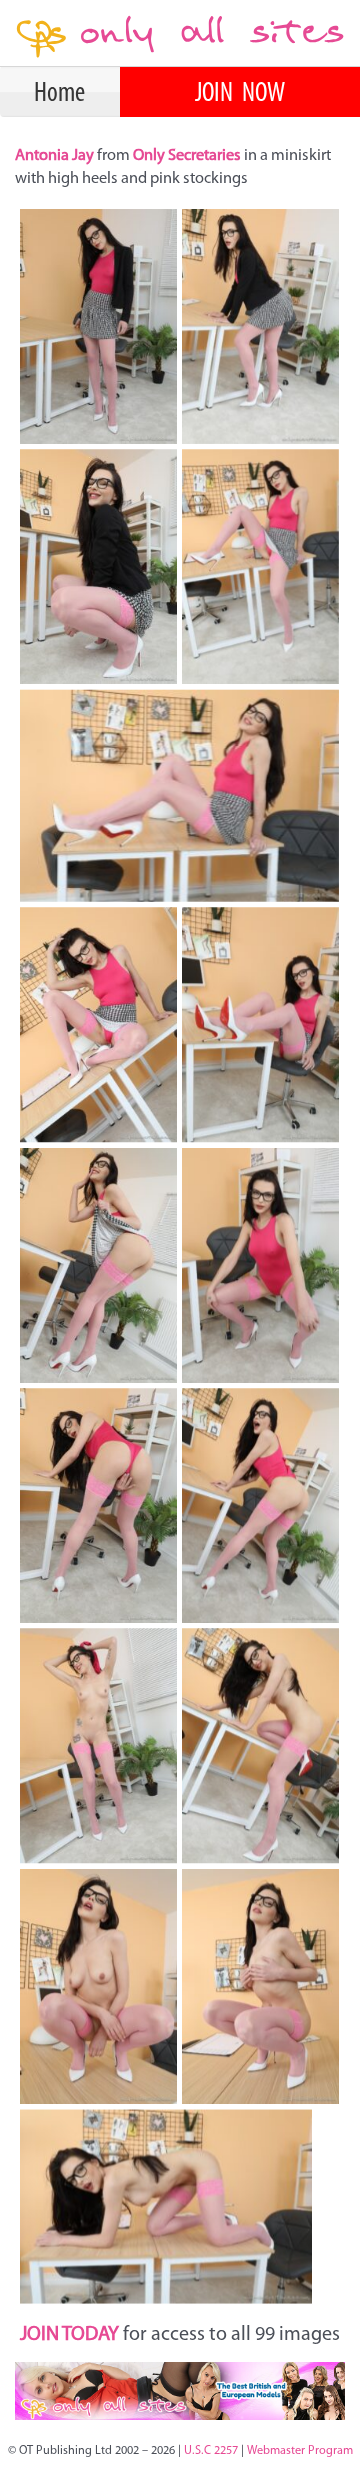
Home (59, 94)
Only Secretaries (187, 156)
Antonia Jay (56, 156)
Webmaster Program (300, 2451)
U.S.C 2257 (211, 2451)
